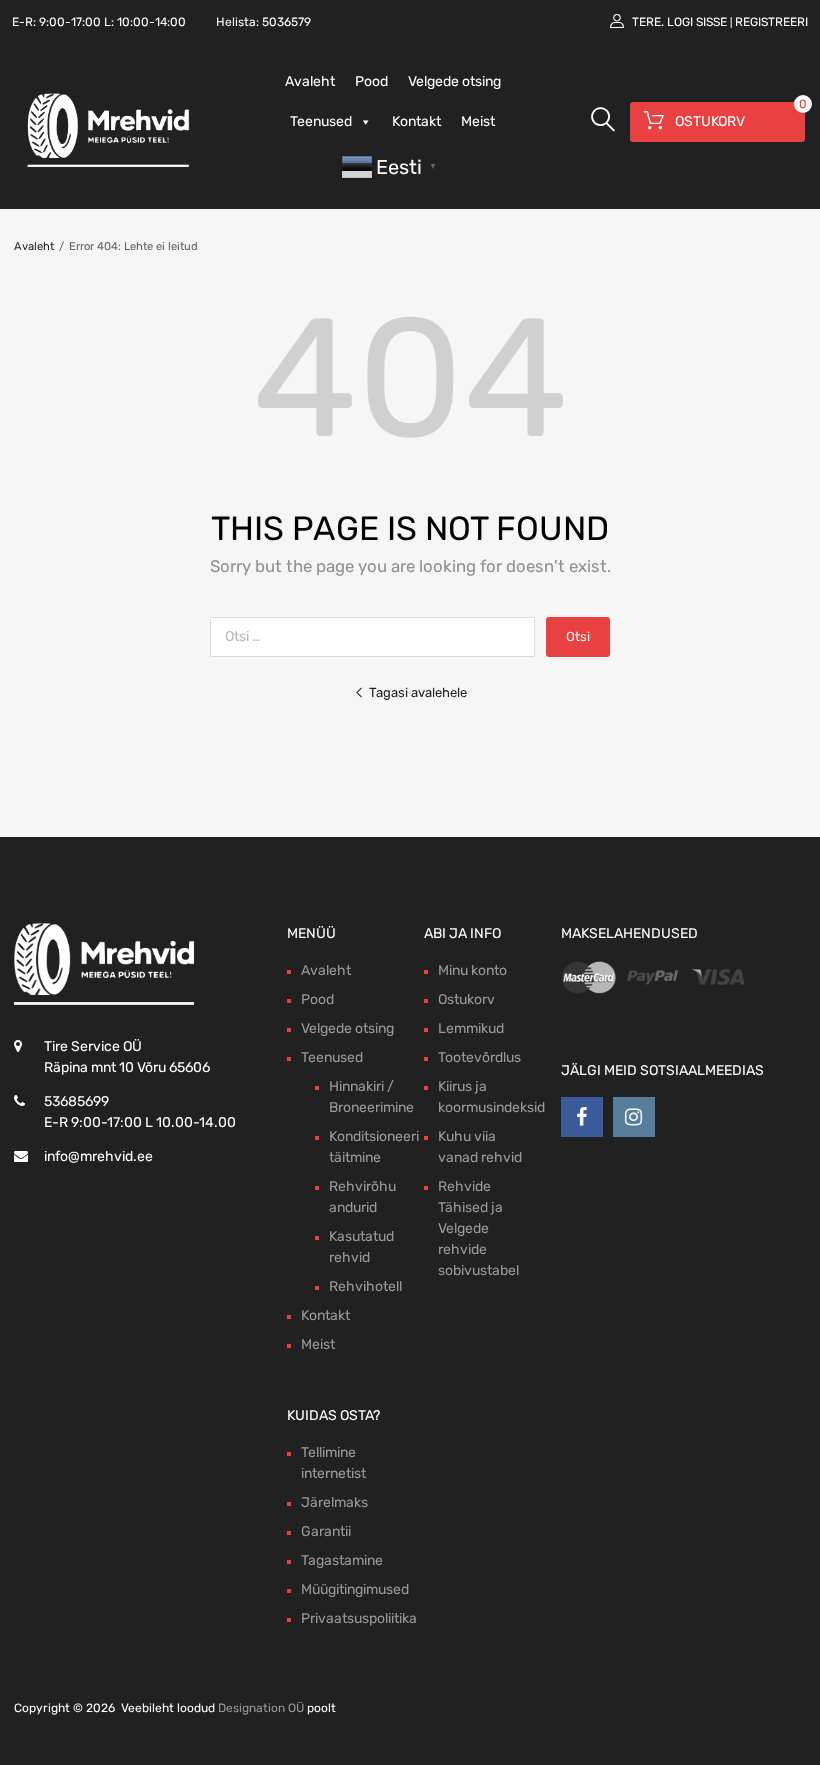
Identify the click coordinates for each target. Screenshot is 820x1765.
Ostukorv (466, 999)
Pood (371, 81)
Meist (478, 121)
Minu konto (472, 970)
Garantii (326, 1531)
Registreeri (771, 22)
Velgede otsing (454, 81)
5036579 (286, 22)
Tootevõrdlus (479, 1057)
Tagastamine (342, 1560)
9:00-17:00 (70, 22)
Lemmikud (471, 1028)
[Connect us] (582, 1117)
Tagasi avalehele (418, 692)
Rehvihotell (365, 1286)
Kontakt (416, 121)
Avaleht (310, 81)
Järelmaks (334, 1502)
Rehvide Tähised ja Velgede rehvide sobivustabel (478, 1228)
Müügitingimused (355, 1589)
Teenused (321, 121)
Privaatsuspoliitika (359, 1618)
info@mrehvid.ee (98, 1156)
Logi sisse (697, 22)
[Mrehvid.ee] (105, 166)
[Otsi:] (378, 636)
